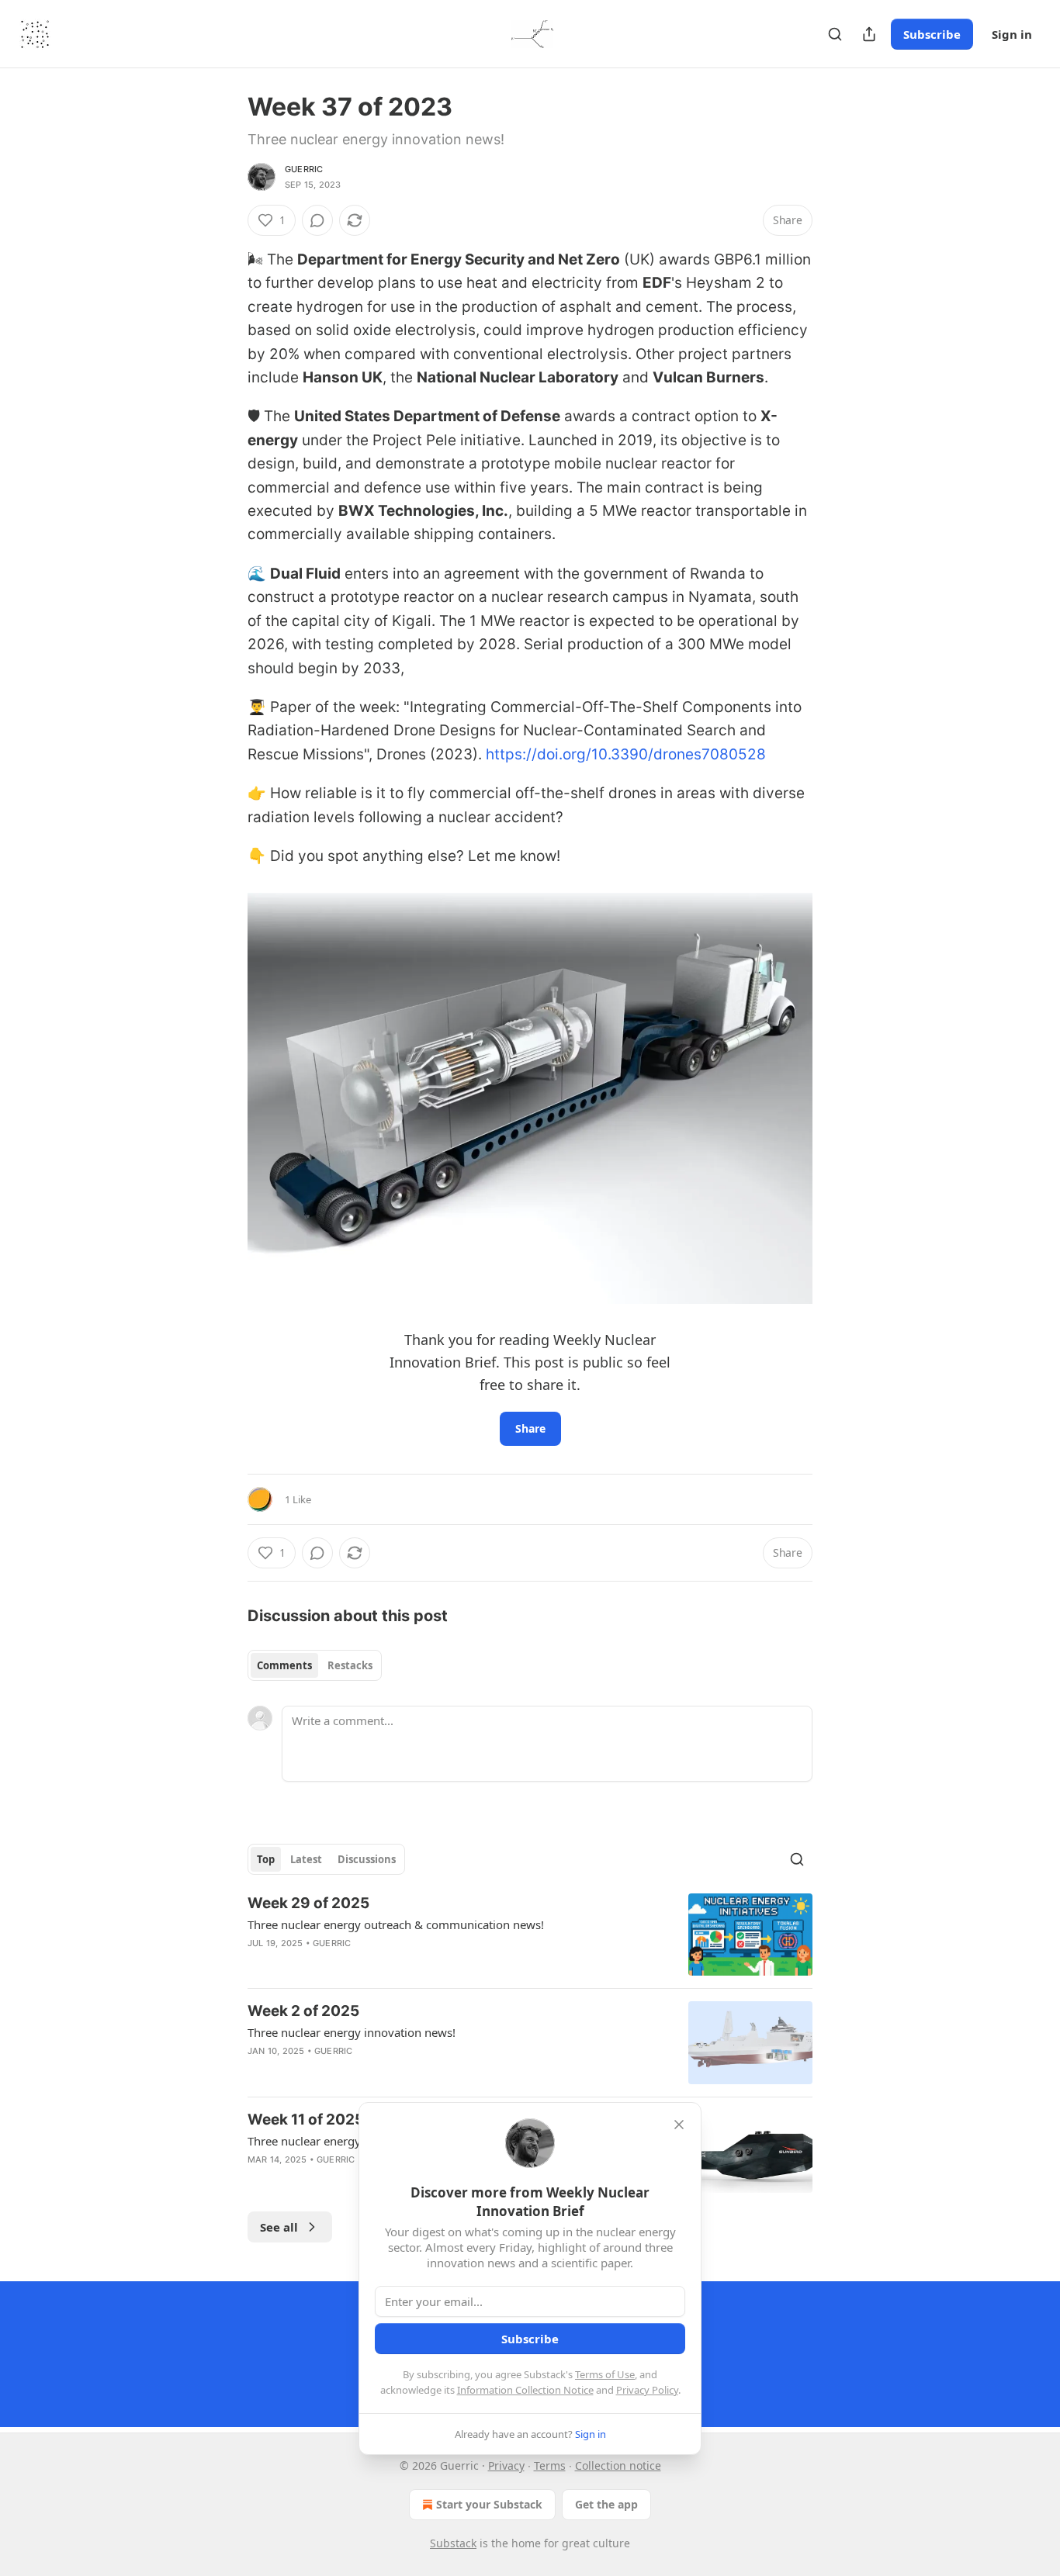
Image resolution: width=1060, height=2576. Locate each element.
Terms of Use (605, 2374)
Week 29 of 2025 (308, 1903)
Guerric (304, 169)
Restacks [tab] (350, 1665)
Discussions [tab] (367, 1859)
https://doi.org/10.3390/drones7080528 (626, 754)
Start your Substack (489, 2504)
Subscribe (932, 34)
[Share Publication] (869, 34)
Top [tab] (266, 1859)
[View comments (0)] (317, 220)
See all (279, 2227)
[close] (679, 2125)
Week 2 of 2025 (303, 2011)
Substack (453, 2543)
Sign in (1012, 34)
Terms (550, 2465)
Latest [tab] (306, 1859)
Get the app (606, 2504)
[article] (530, 1935)
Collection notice (618, 2465)
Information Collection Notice (525, 2390)
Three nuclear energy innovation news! (352, 2032)
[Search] (835, 34)
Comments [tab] (284, 1665)
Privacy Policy (647, 2390)
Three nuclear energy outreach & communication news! (396, 1924)
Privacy (506, 2465)
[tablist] (315, 1665)
